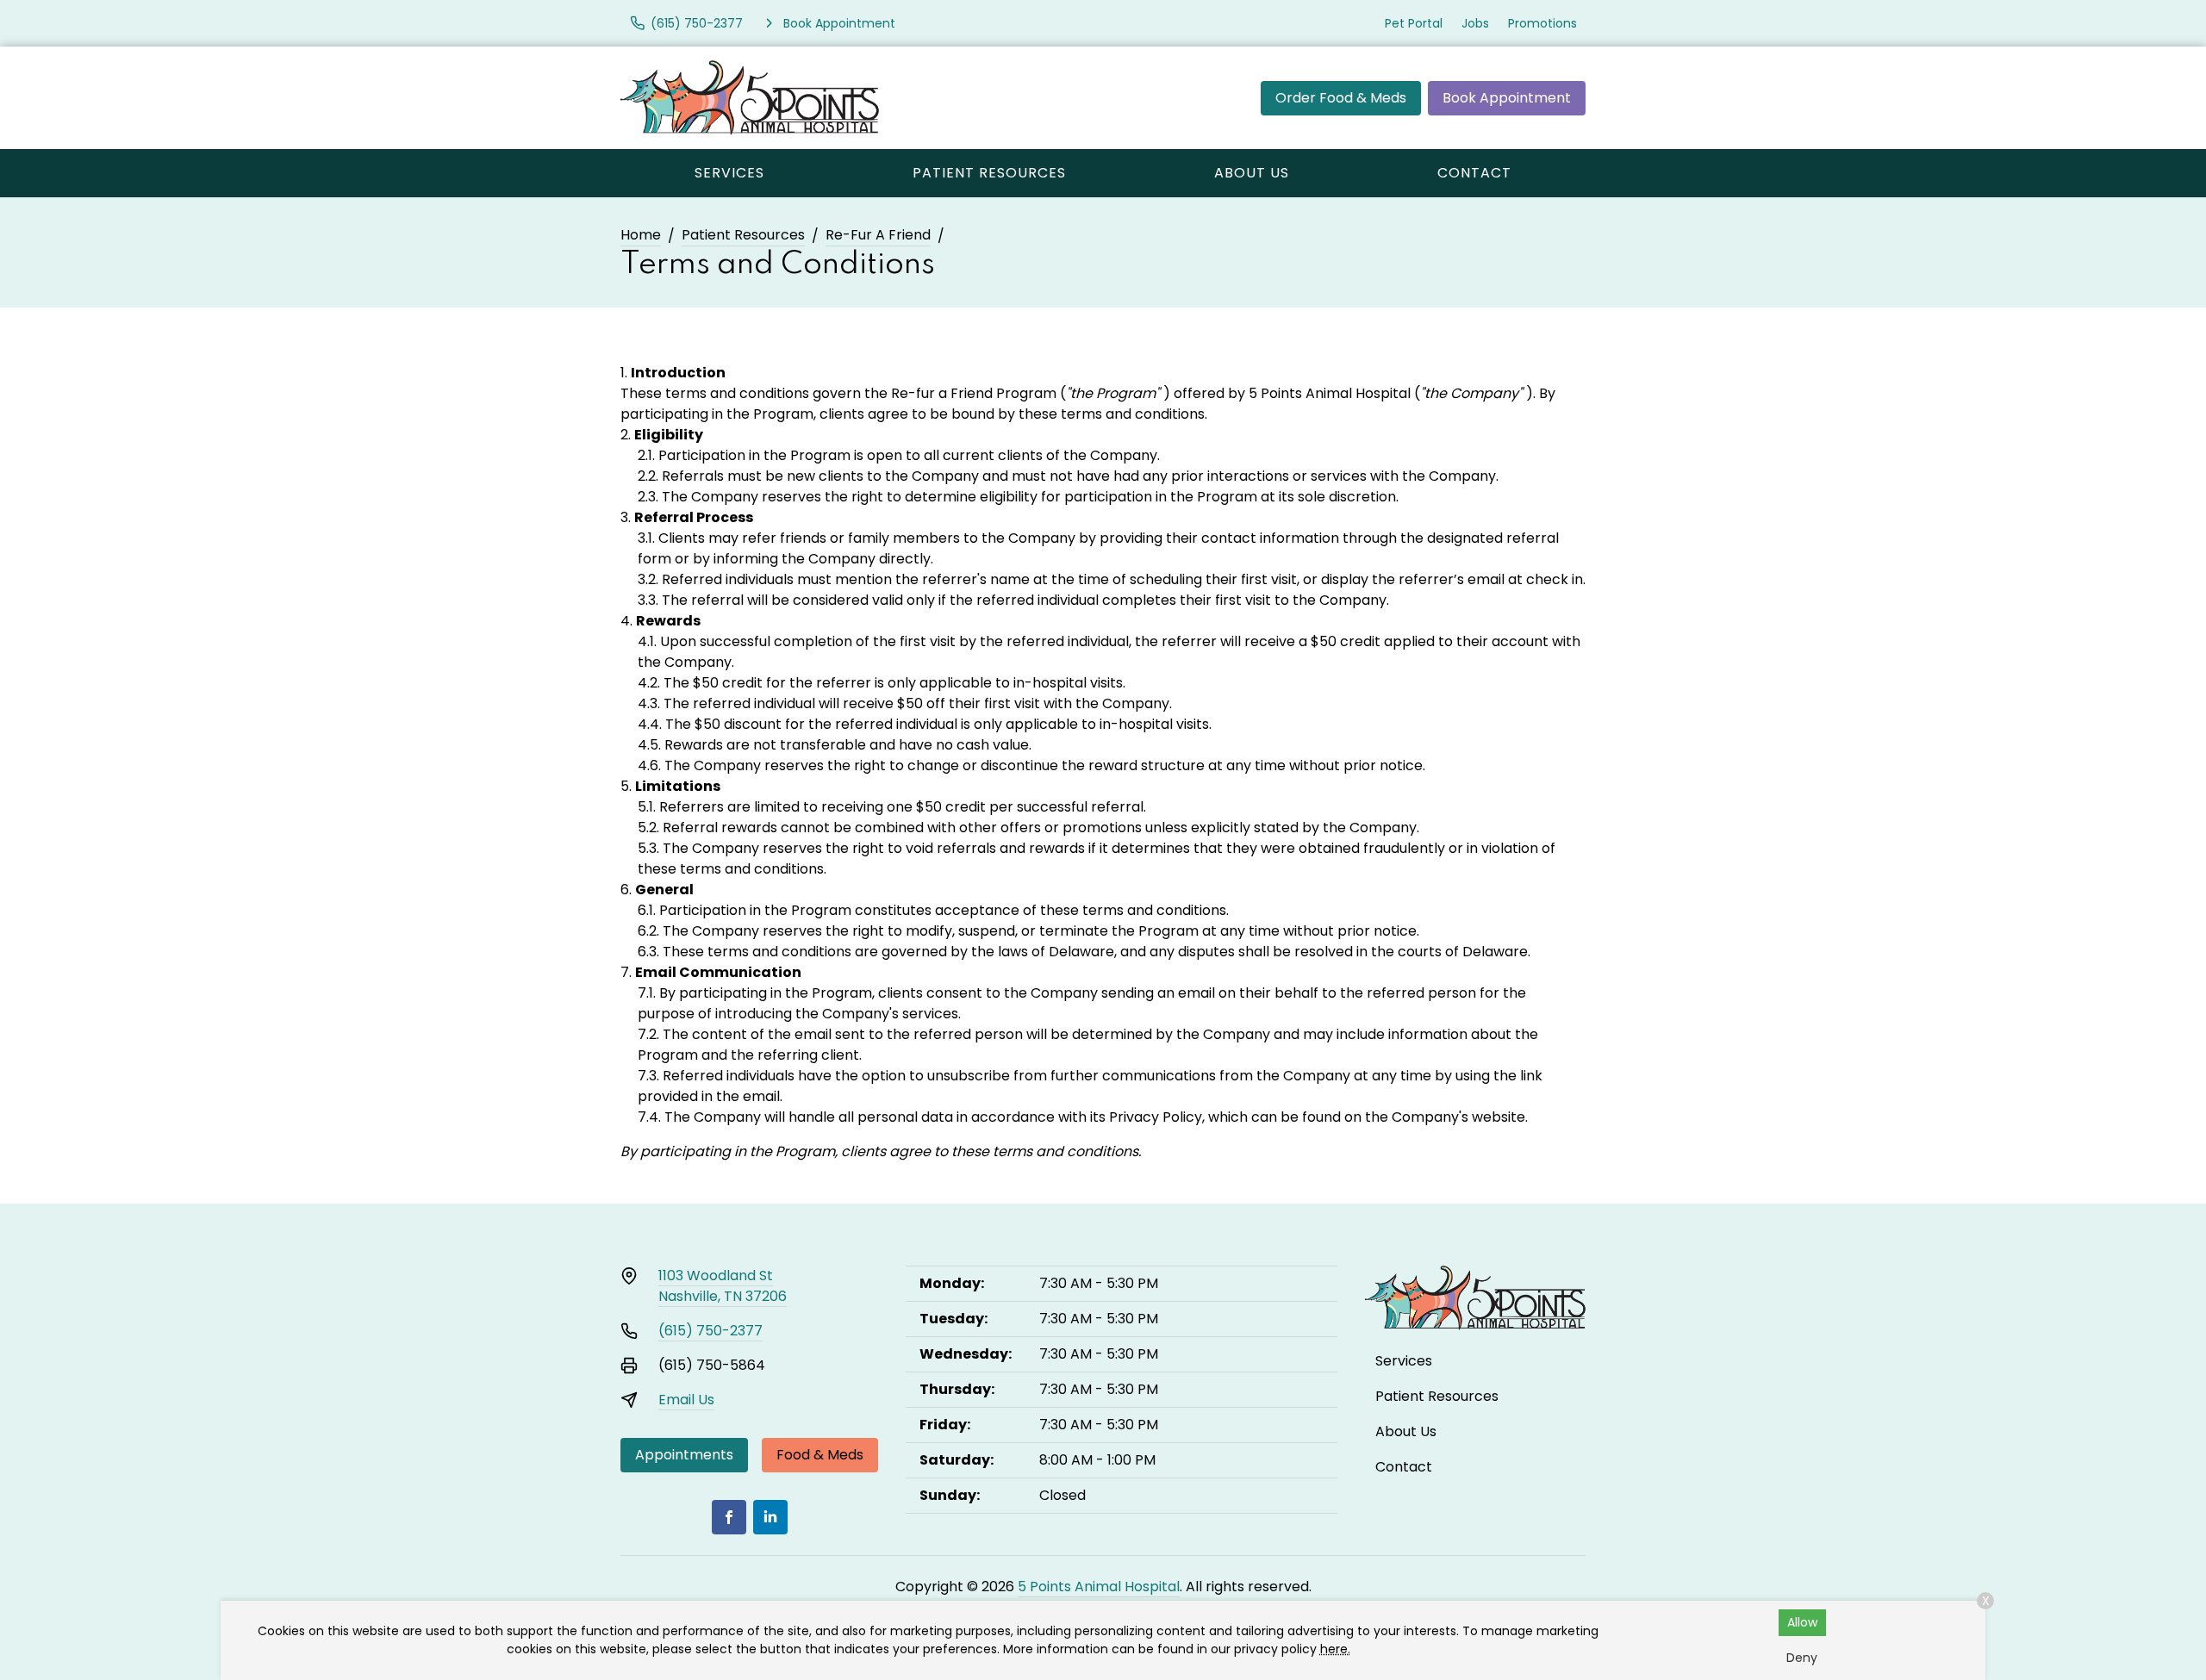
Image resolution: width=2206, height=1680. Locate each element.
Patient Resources (989, 173)
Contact (1474, 173)
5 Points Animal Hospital (1099, 1587)
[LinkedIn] (770, 1517)
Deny (1802, 1658)
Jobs (1475, 23)
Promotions (1542, 23)
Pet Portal (1414, 23)
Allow (1802, 1622)
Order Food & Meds (1341, 98)
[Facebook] (729, 1517)
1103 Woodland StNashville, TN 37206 (723, 1286)
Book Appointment (1507, 98)
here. (1335, 1649)
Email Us (686, 1400)
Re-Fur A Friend (878, 235)
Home (641, 235)
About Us (1252, 173)
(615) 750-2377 (710, 1331)
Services (729, 173)
